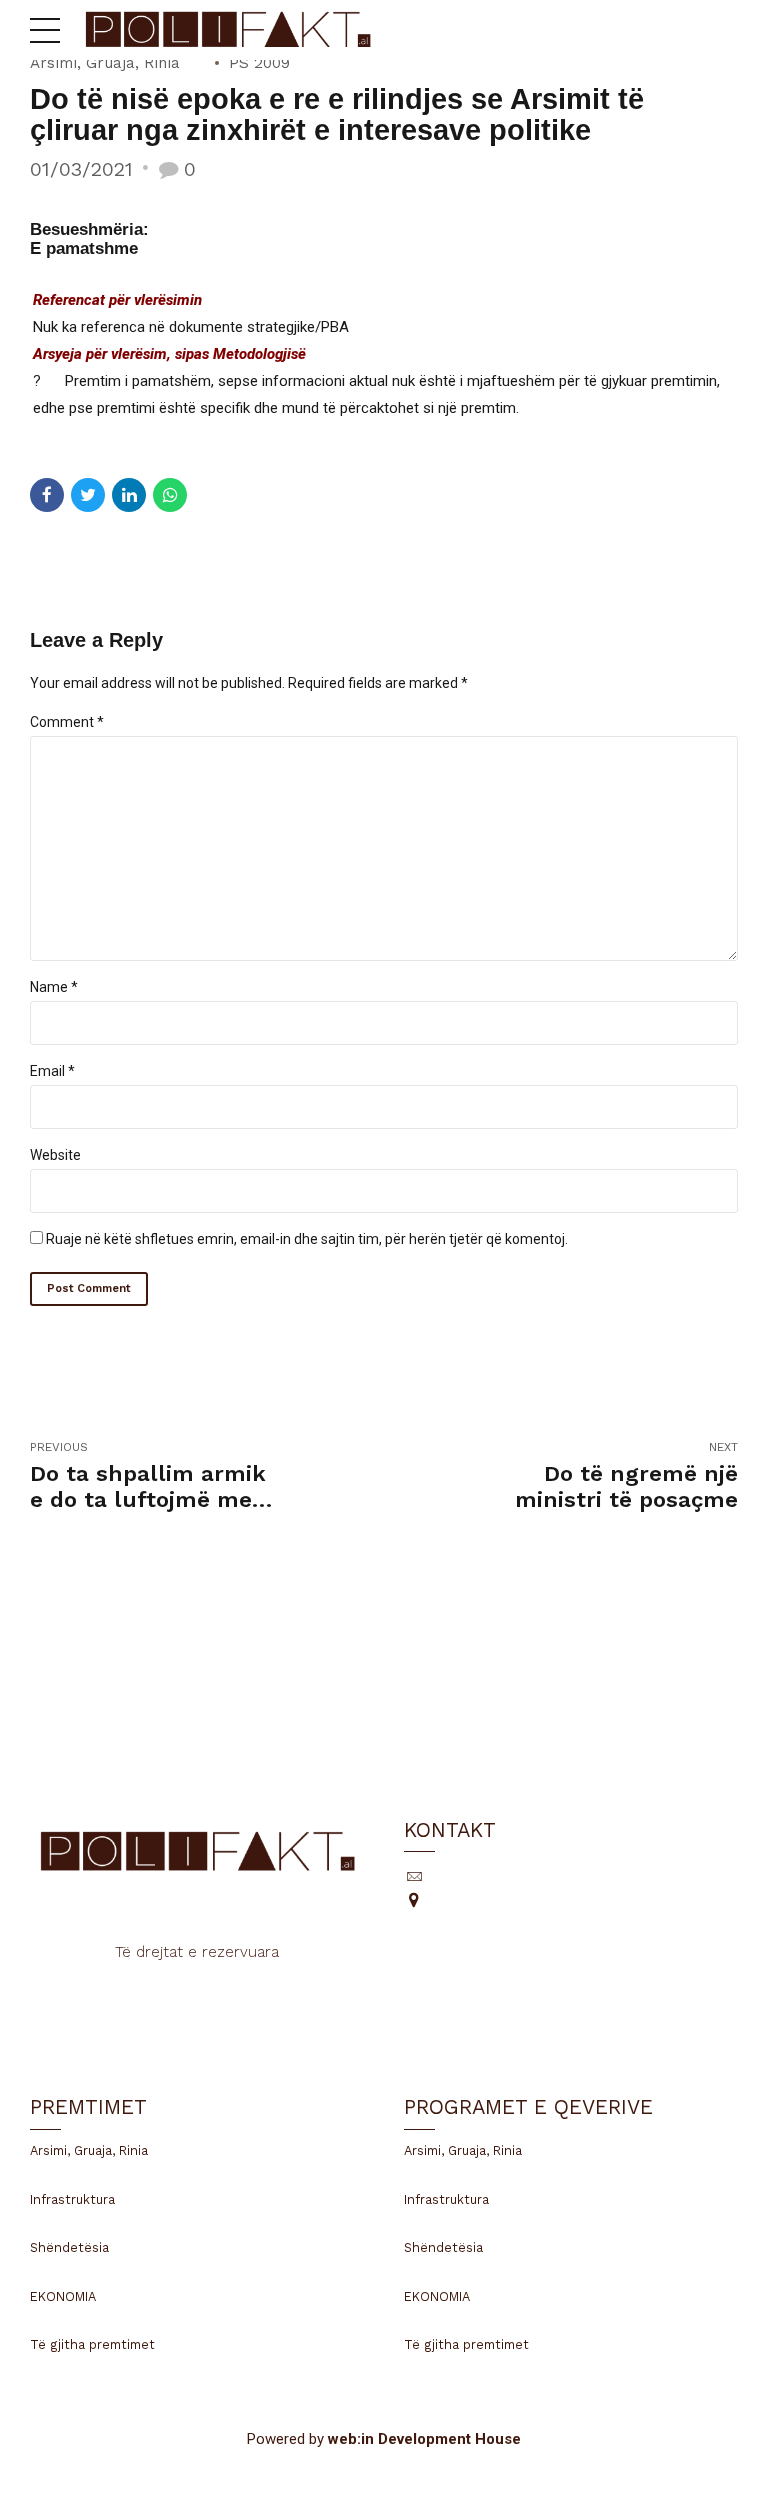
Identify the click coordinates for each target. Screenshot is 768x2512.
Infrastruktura (72, 2199)
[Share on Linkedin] (129, 495)
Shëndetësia (69, 2247)
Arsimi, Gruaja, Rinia (105, 63)
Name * (54, 987)
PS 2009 (259, 63)
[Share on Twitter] (88, 495)
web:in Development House (424, 2439)
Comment (67, 722)
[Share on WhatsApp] (170, 495)
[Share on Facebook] (47, 495)
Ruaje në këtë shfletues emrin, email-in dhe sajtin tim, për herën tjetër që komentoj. (307, 1239)
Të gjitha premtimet (92, 2344)
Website (55, 1155)
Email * (52, 1071)
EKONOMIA (63, 2296)
